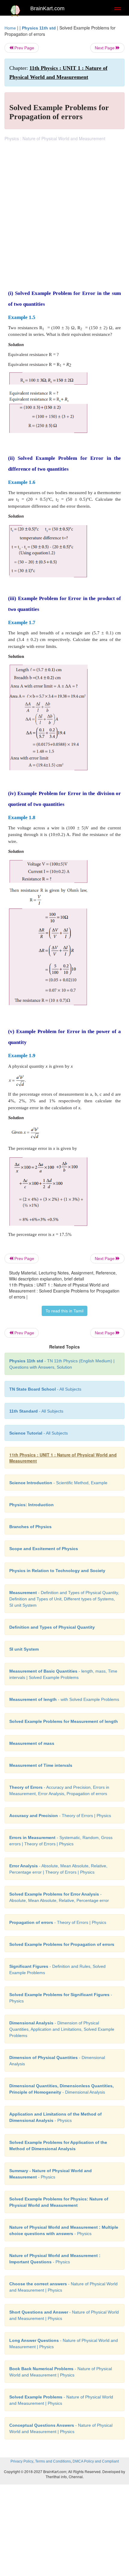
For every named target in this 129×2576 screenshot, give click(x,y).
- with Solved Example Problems (64, 1699)
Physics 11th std (39, 28)
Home (10, 28)
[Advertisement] (64, 209)
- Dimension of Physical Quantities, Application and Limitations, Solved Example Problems (62, 2029)
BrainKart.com (47, 8)
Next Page (105, 48)
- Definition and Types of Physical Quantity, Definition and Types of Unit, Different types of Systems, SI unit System (64, 1599)
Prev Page (24, 48)
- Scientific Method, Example (58, 1483)
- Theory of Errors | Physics (60, 1816)
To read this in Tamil (64, 1311)
